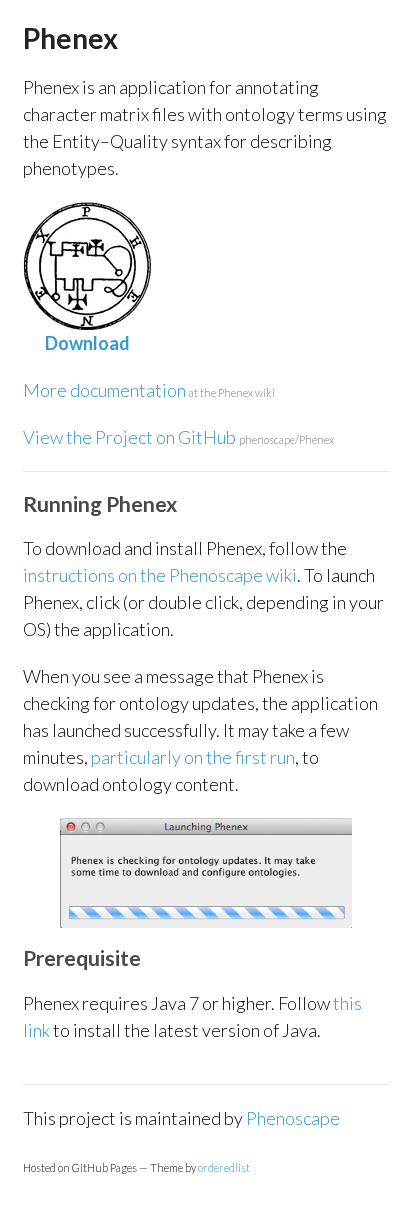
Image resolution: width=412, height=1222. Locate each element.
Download (87, 343)
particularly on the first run (193, 757)
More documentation (149, 390)
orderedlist (224, 1167)
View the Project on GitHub (178, 437)
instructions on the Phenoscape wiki (160, 575)
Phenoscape (293, 1118)
